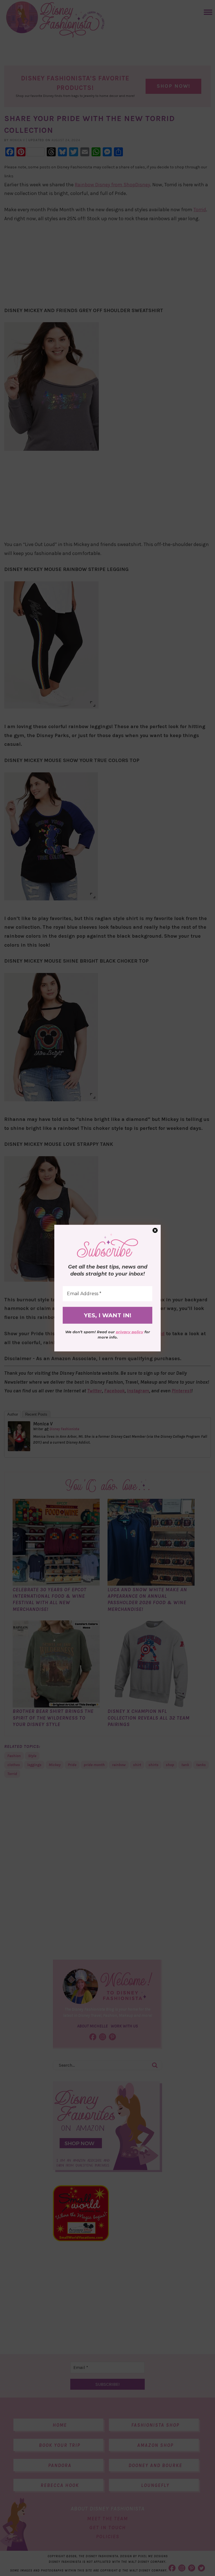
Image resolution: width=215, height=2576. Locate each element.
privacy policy (130, 1332)
